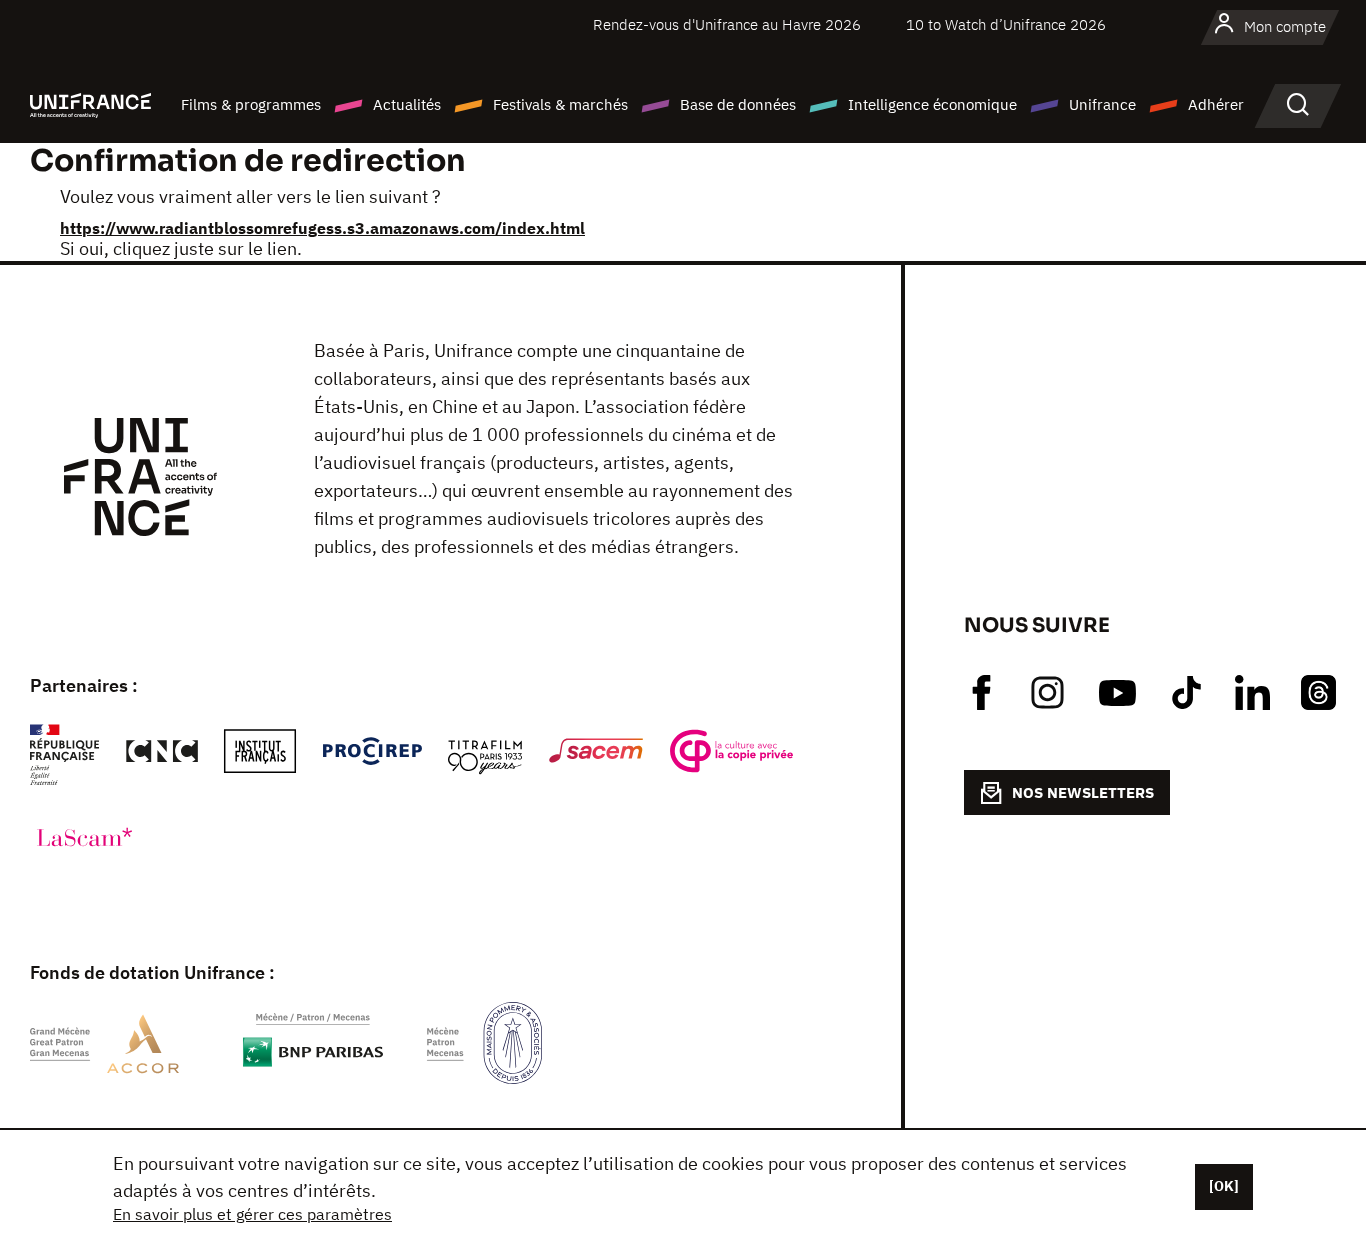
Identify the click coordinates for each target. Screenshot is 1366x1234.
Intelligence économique (932, 104)
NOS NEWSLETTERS (1083, 792)
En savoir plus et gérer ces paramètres (252, 1214)
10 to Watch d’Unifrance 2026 (1006, 24)
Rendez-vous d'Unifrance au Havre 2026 (727, 24)
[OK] (1224, 1186)
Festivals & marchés (560, 104)
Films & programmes (251, 104)
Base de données (738, 104)
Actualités (407, 104)
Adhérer (1216, 104)
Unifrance (1102, 104)
